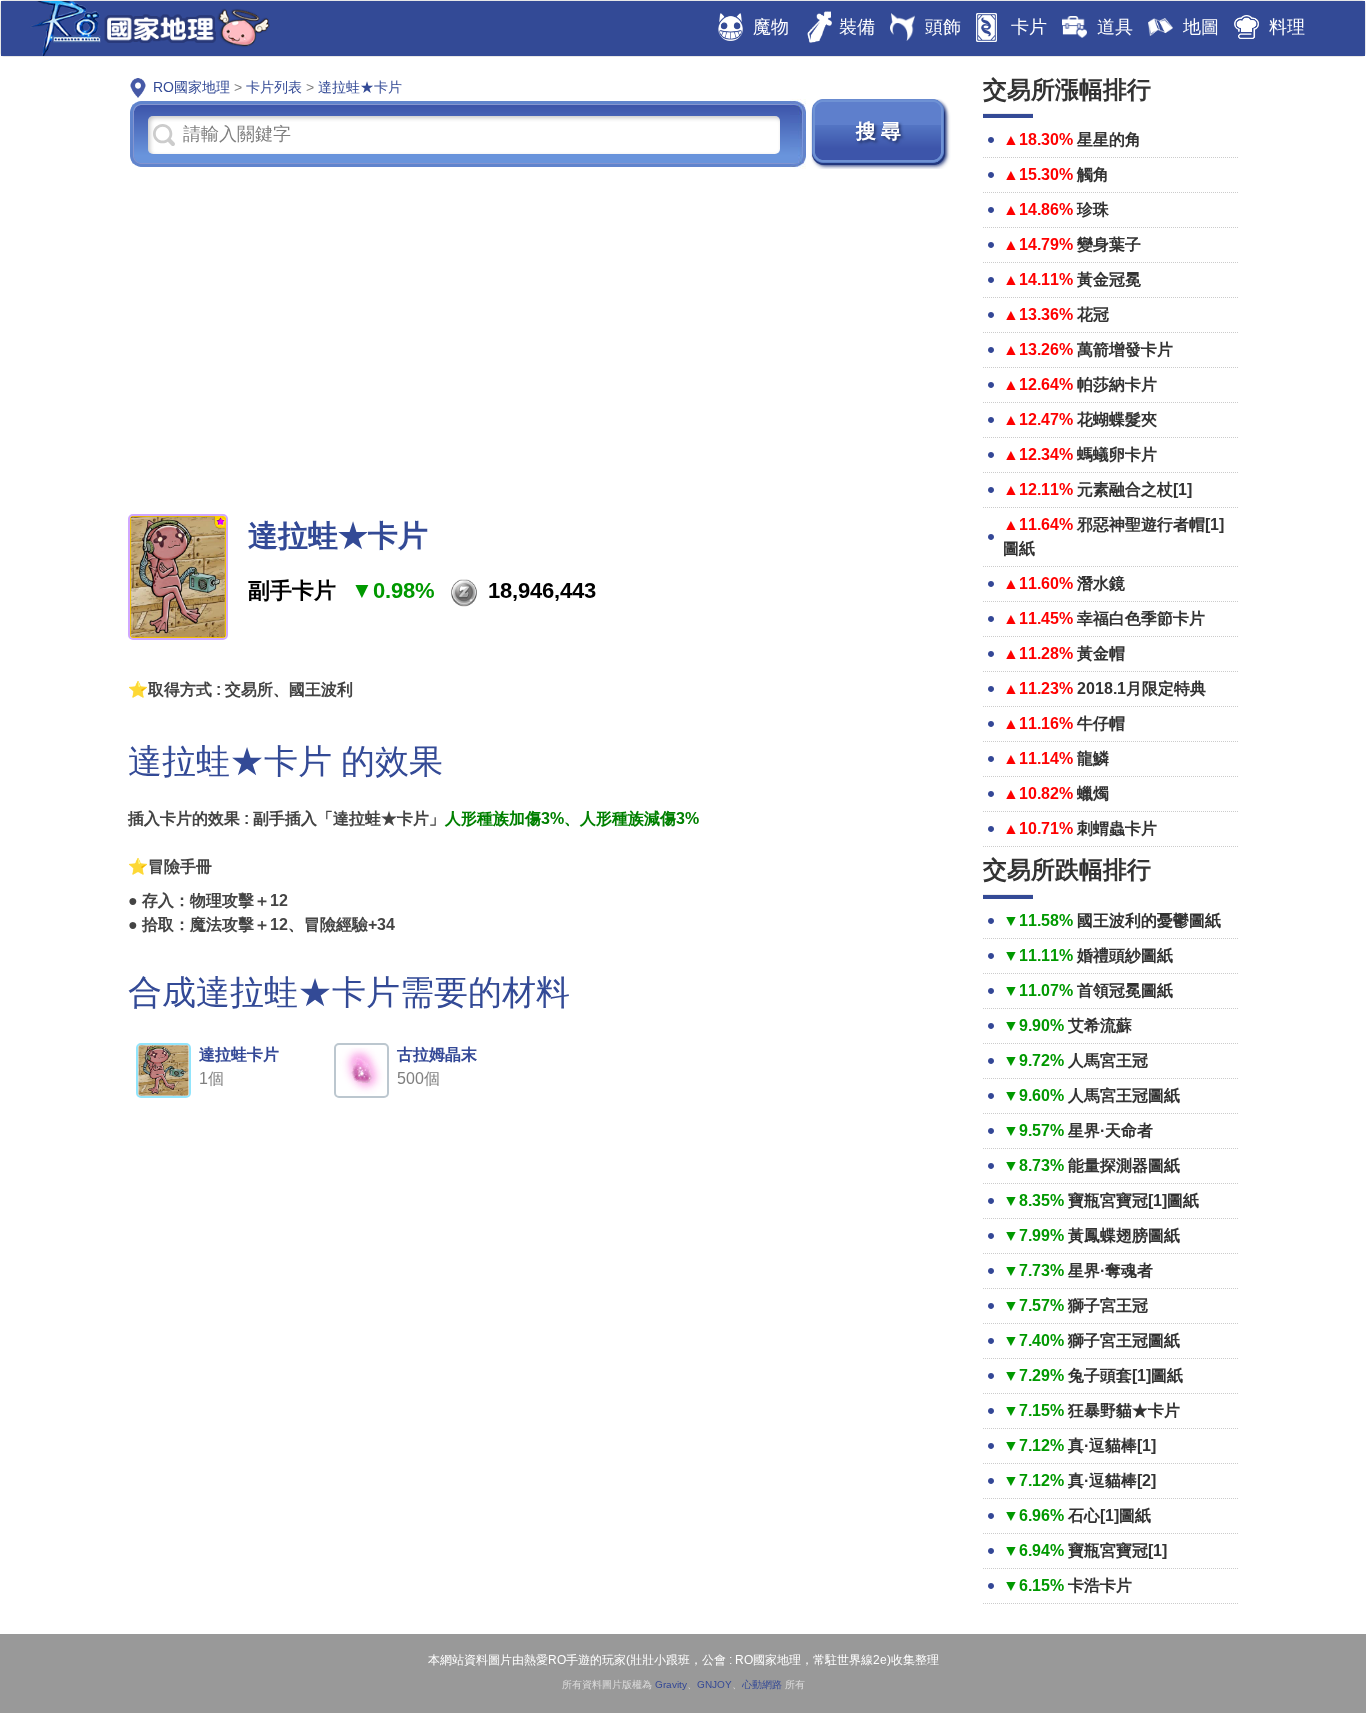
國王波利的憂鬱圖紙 (1149, 920)
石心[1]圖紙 (1109, 1515)
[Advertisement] (540, 339)
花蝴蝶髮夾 (1117, 419)
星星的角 (1109, 139)
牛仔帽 (1101, 723)
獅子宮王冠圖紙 (1124, 1340)
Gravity (671, 1684)
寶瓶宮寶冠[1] (1117, 1550)
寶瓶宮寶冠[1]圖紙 (1133, 1200)
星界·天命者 (1110, 1130)
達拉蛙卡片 (239, 1054)
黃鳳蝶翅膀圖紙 (1124, 1235)
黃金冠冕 (1109, 279)
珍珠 (1093, 209)
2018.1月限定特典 (1141, 688)
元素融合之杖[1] (1134, 489)
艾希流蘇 (1100, 1025)
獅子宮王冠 (1108, 1305)
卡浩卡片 (1100, 1585)
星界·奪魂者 (1110, 1270)
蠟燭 (1093, 793)
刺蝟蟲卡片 (1117, 828)
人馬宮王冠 (1108, 1060)
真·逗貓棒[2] (1112, 1480)
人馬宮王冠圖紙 (1124, 1095)
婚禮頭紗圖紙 (1125, 955)
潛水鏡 (1101, 583)
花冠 (1093, 314)
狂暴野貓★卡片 (1124, 1410)
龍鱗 (1093, 758)
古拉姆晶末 (437, 1054)
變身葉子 (1109, 244)
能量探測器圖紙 (1124, 1165)
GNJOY (714, 1684)
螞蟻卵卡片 (1117, 454)
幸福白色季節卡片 (1141, 618)
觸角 (1093, 174)
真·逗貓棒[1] (1112, 1445)
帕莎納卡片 (1117, 384)
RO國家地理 (146, 28)
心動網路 (762, 1684)
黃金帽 (1101, 653)
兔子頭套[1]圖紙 (1125, 1375)
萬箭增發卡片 (1125, 349)
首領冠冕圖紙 (1125, 990)
